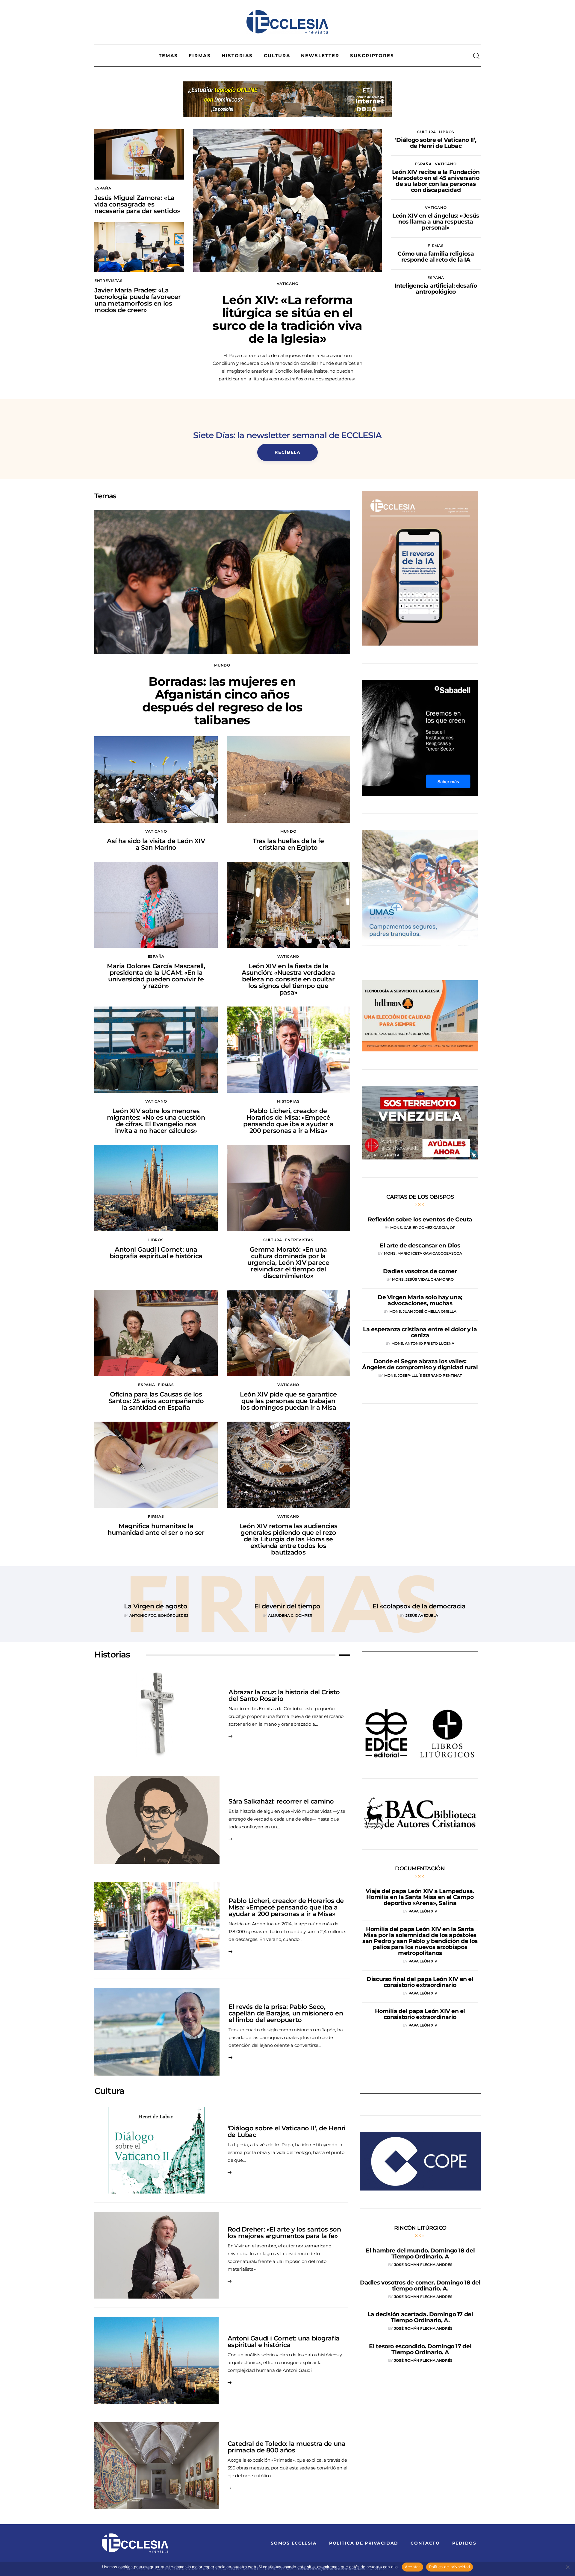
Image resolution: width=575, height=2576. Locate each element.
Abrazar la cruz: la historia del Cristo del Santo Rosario (284, 1695)
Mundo (222, 665)
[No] (568, 2567)
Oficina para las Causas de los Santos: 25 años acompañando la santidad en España (156, 1401)
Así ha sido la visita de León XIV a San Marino (156, 844)
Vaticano (288, 284)
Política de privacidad (450, 2567)
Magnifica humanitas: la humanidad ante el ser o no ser (156, 1529)
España (103, 188)
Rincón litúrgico (420, 2228)
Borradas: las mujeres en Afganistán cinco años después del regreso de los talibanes (222, 701)
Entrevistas (109, 281)
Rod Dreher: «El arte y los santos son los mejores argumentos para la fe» (284, 2233)
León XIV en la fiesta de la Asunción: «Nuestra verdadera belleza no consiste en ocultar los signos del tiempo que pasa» (288, 979)
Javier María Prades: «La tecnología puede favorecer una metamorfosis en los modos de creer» (137, 300)
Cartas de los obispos (420, 1197)
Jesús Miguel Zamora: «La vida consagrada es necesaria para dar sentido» (137, 204)
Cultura (427, 132)
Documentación (420, 1868)
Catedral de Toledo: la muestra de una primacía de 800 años (286, 2447)
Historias (288, 1101)
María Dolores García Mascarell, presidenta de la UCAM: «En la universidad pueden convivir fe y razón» (156, 976)
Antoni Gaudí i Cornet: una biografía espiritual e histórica (156, 1253)
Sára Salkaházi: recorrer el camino (281, 1801)
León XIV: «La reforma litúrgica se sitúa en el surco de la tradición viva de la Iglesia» (287, 319)
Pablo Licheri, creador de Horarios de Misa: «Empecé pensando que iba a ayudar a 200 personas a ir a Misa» (288, 1121)
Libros (447, 132)
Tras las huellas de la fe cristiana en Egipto (289, 844)
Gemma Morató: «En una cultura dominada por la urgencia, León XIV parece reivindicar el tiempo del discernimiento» (288, 1263)
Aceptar (413, 2567)
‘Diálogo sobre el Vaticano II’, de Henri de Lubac (287, 2131)
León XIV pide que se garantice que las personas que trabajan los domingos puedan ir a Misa (288, 1401)
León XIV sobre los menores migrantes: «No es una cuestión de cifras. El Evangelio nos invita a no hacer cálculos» (156, 1121)
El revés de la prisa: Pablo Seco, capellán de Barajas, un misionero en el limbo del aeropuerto (286, 2013)
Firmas (436, 246)
